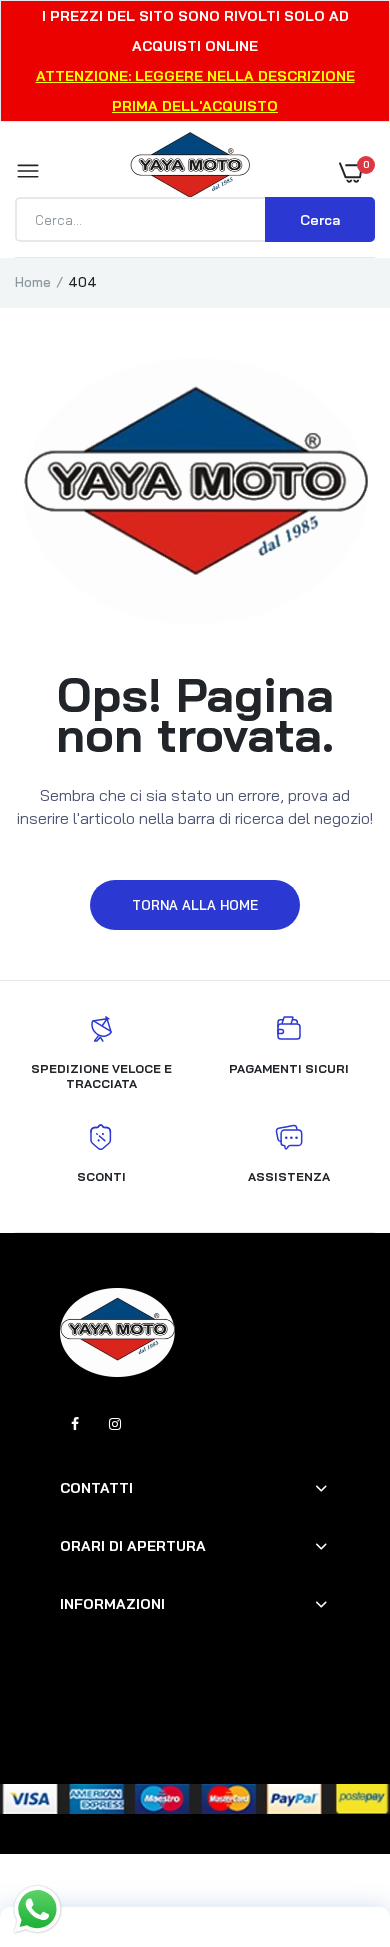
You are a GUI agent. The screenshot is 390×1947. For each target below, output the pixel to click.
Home (33, 282)
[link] (335, 1822)
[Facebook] (75, 1424)
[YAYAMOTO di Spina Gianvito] (190, 172)
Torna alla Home (195, 905)
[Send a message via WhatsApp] (37, 1909)
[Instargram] (115, 1424)
